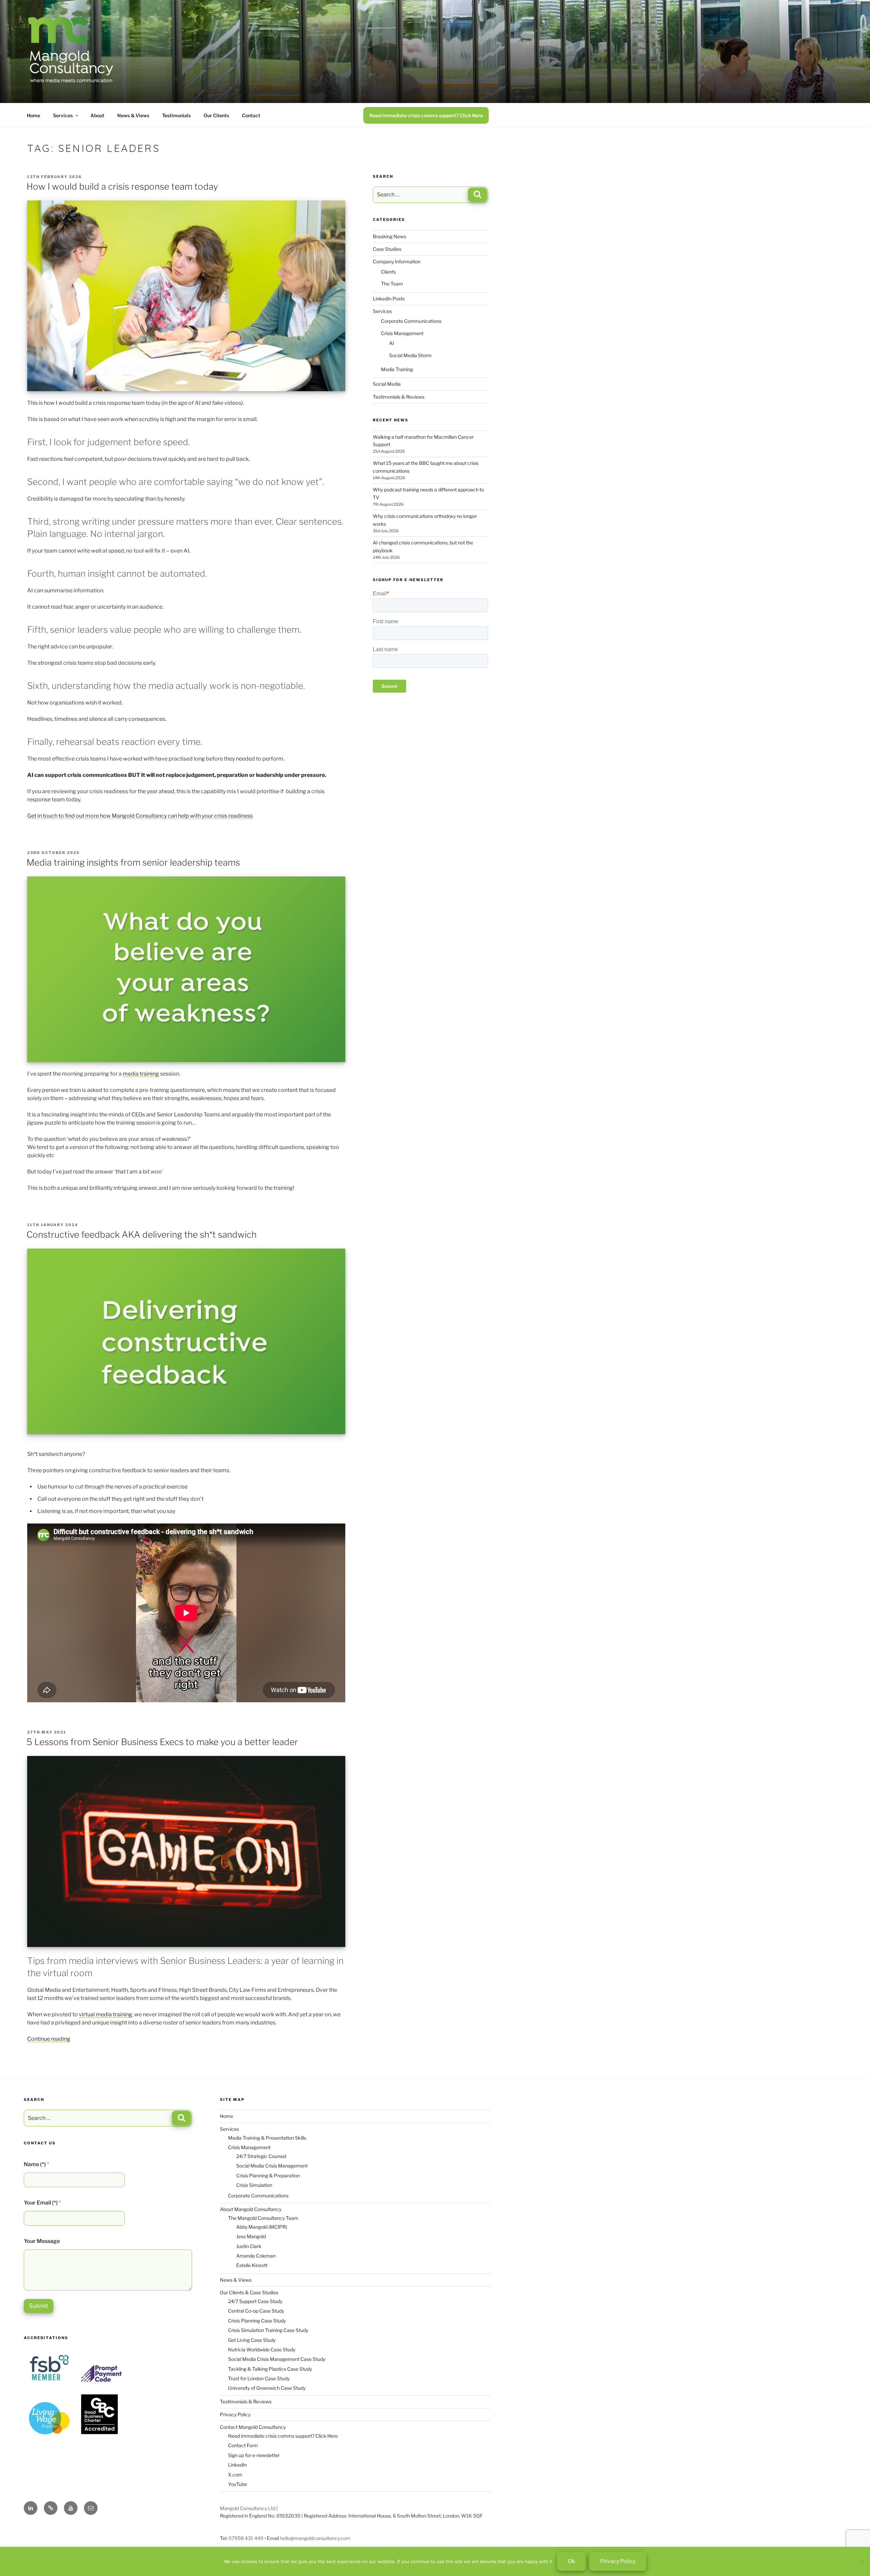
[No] (862, 2561)
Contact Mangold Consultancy (253, 2427)
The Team (392, 284)
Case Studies (387, 249)
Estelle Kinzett (252, 2265)
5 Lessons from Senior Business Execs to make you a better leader (162, 1742)
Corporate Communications (411, 321)
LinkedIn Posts (389, 299)
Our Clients (216, 115)
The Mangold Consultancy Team (263, 2218)
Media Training (397, 369)
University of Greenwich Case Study (267, 2388)
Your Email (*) (42, 2203)
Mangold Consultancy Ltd (248, 2508)
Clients (388, 272)
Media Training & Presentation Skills (267, 2138)
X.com (235, 2475)
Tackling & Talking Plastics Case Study (270, 2369)
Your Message (42, 2241)
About (97, 115)
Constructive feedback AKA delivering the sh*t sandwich (142, 1234)
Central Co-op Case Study (256, 2311)
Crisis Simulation (254, 2185)
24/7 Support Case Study (255, 2301)
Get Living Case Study (252, 2340)
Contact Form (243, 2445)
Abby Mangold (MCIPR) (262, 2227)
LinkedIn (237, 2465)
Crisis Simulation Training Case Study (268, 2330)
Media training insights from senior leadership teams (133, 862)
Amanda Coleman (256, 2256)
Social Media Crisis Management (272, 2166)
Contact (251, 115)
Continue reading (49, 2039)
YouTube (238, 2484)
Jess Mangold (251, 2236)
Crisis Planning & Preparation (268, 2175)
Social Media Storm (410, 355)
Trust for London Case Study (259, 2378)
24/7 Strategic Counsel (261, 2156)
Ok (571, 2561)
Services (63, 115)
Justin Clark (249, 2246)
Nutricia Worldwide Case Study (262, 2349)
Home (33, 115)
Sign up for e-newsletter (254, 2455)
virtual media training (106, 2014)
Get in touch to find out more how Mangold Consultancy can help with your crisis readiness (140, 816)
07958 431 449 (246, 2538)
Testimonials (176, 115)
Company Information (397, 262)
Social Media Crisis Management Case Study (277, 2359)
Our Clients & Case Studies (249, 2292)
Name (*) (36, 2164)
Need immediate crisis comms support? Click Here (426, 115)
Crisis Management (402, 333)
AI (391, 343)
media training (141, 1074)
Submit (39, 2306)
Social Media (387, 384)
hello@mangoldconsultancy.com (315, 2538)
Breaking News (389, 236)
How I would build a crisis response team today (122, 186)
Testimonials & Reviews (399, 397)
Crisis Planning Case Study (257, 2321)
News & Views (133, 115)
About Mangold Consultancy (251, 2209)
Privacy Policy (235, 2414)
